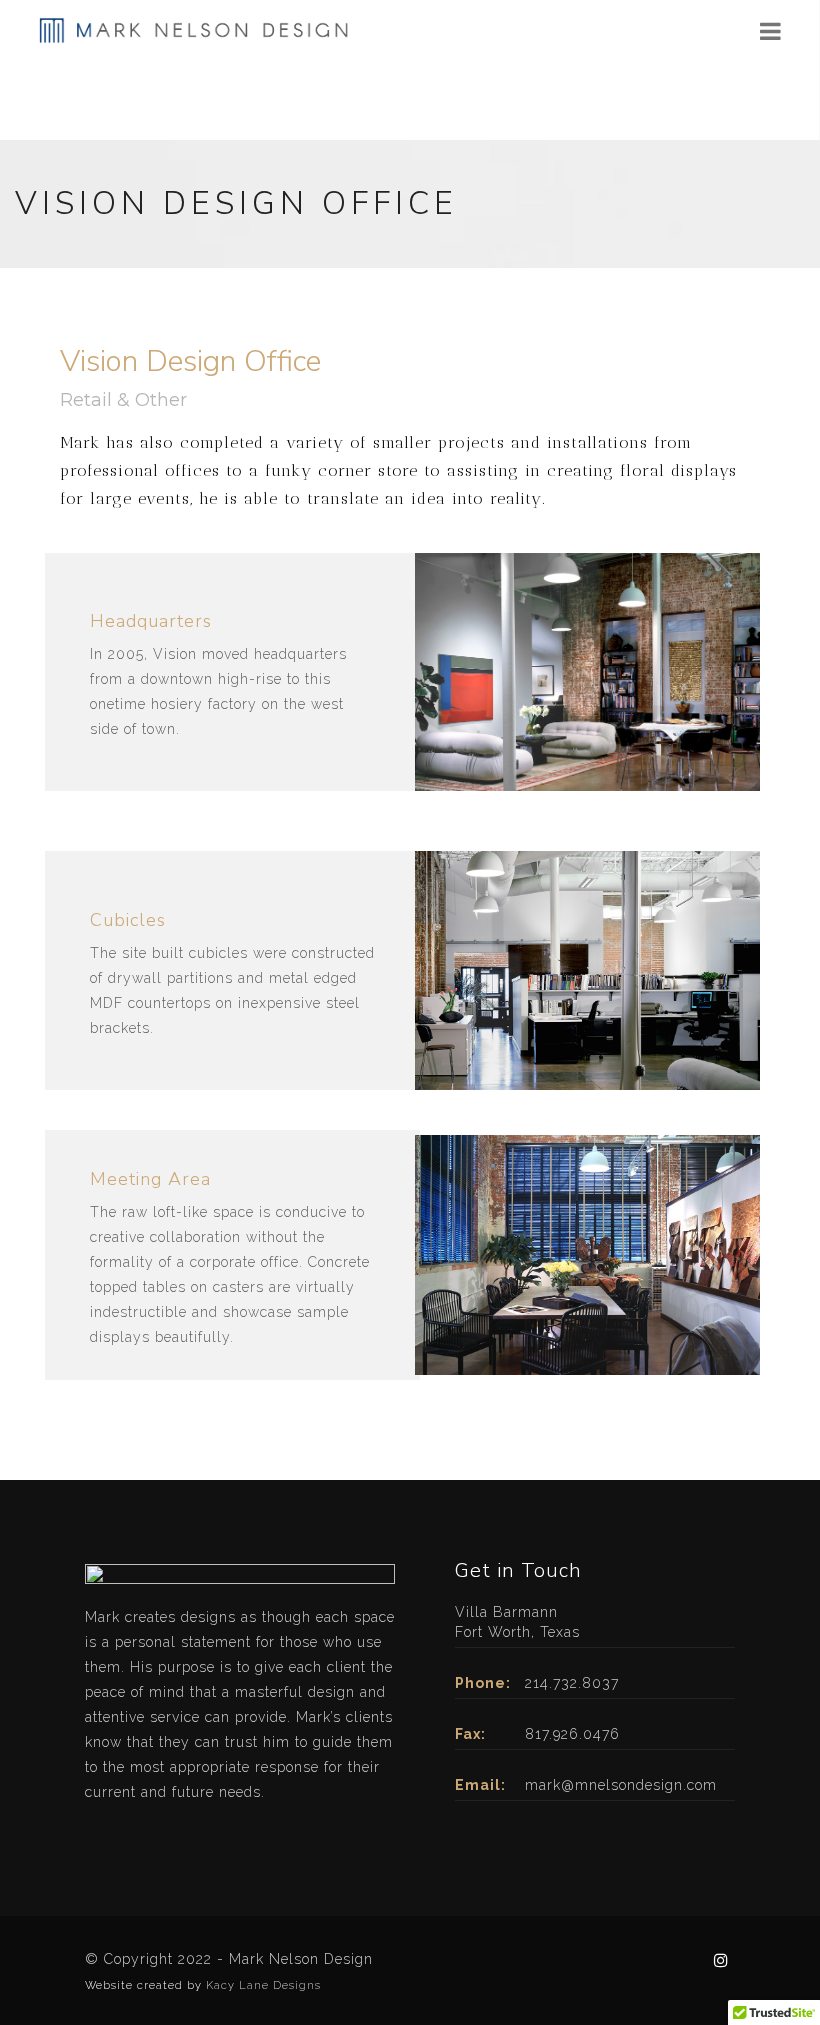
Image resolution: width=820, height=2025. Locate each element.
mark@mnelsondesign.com (621, 1785)
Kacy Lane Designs (263, 1985)
